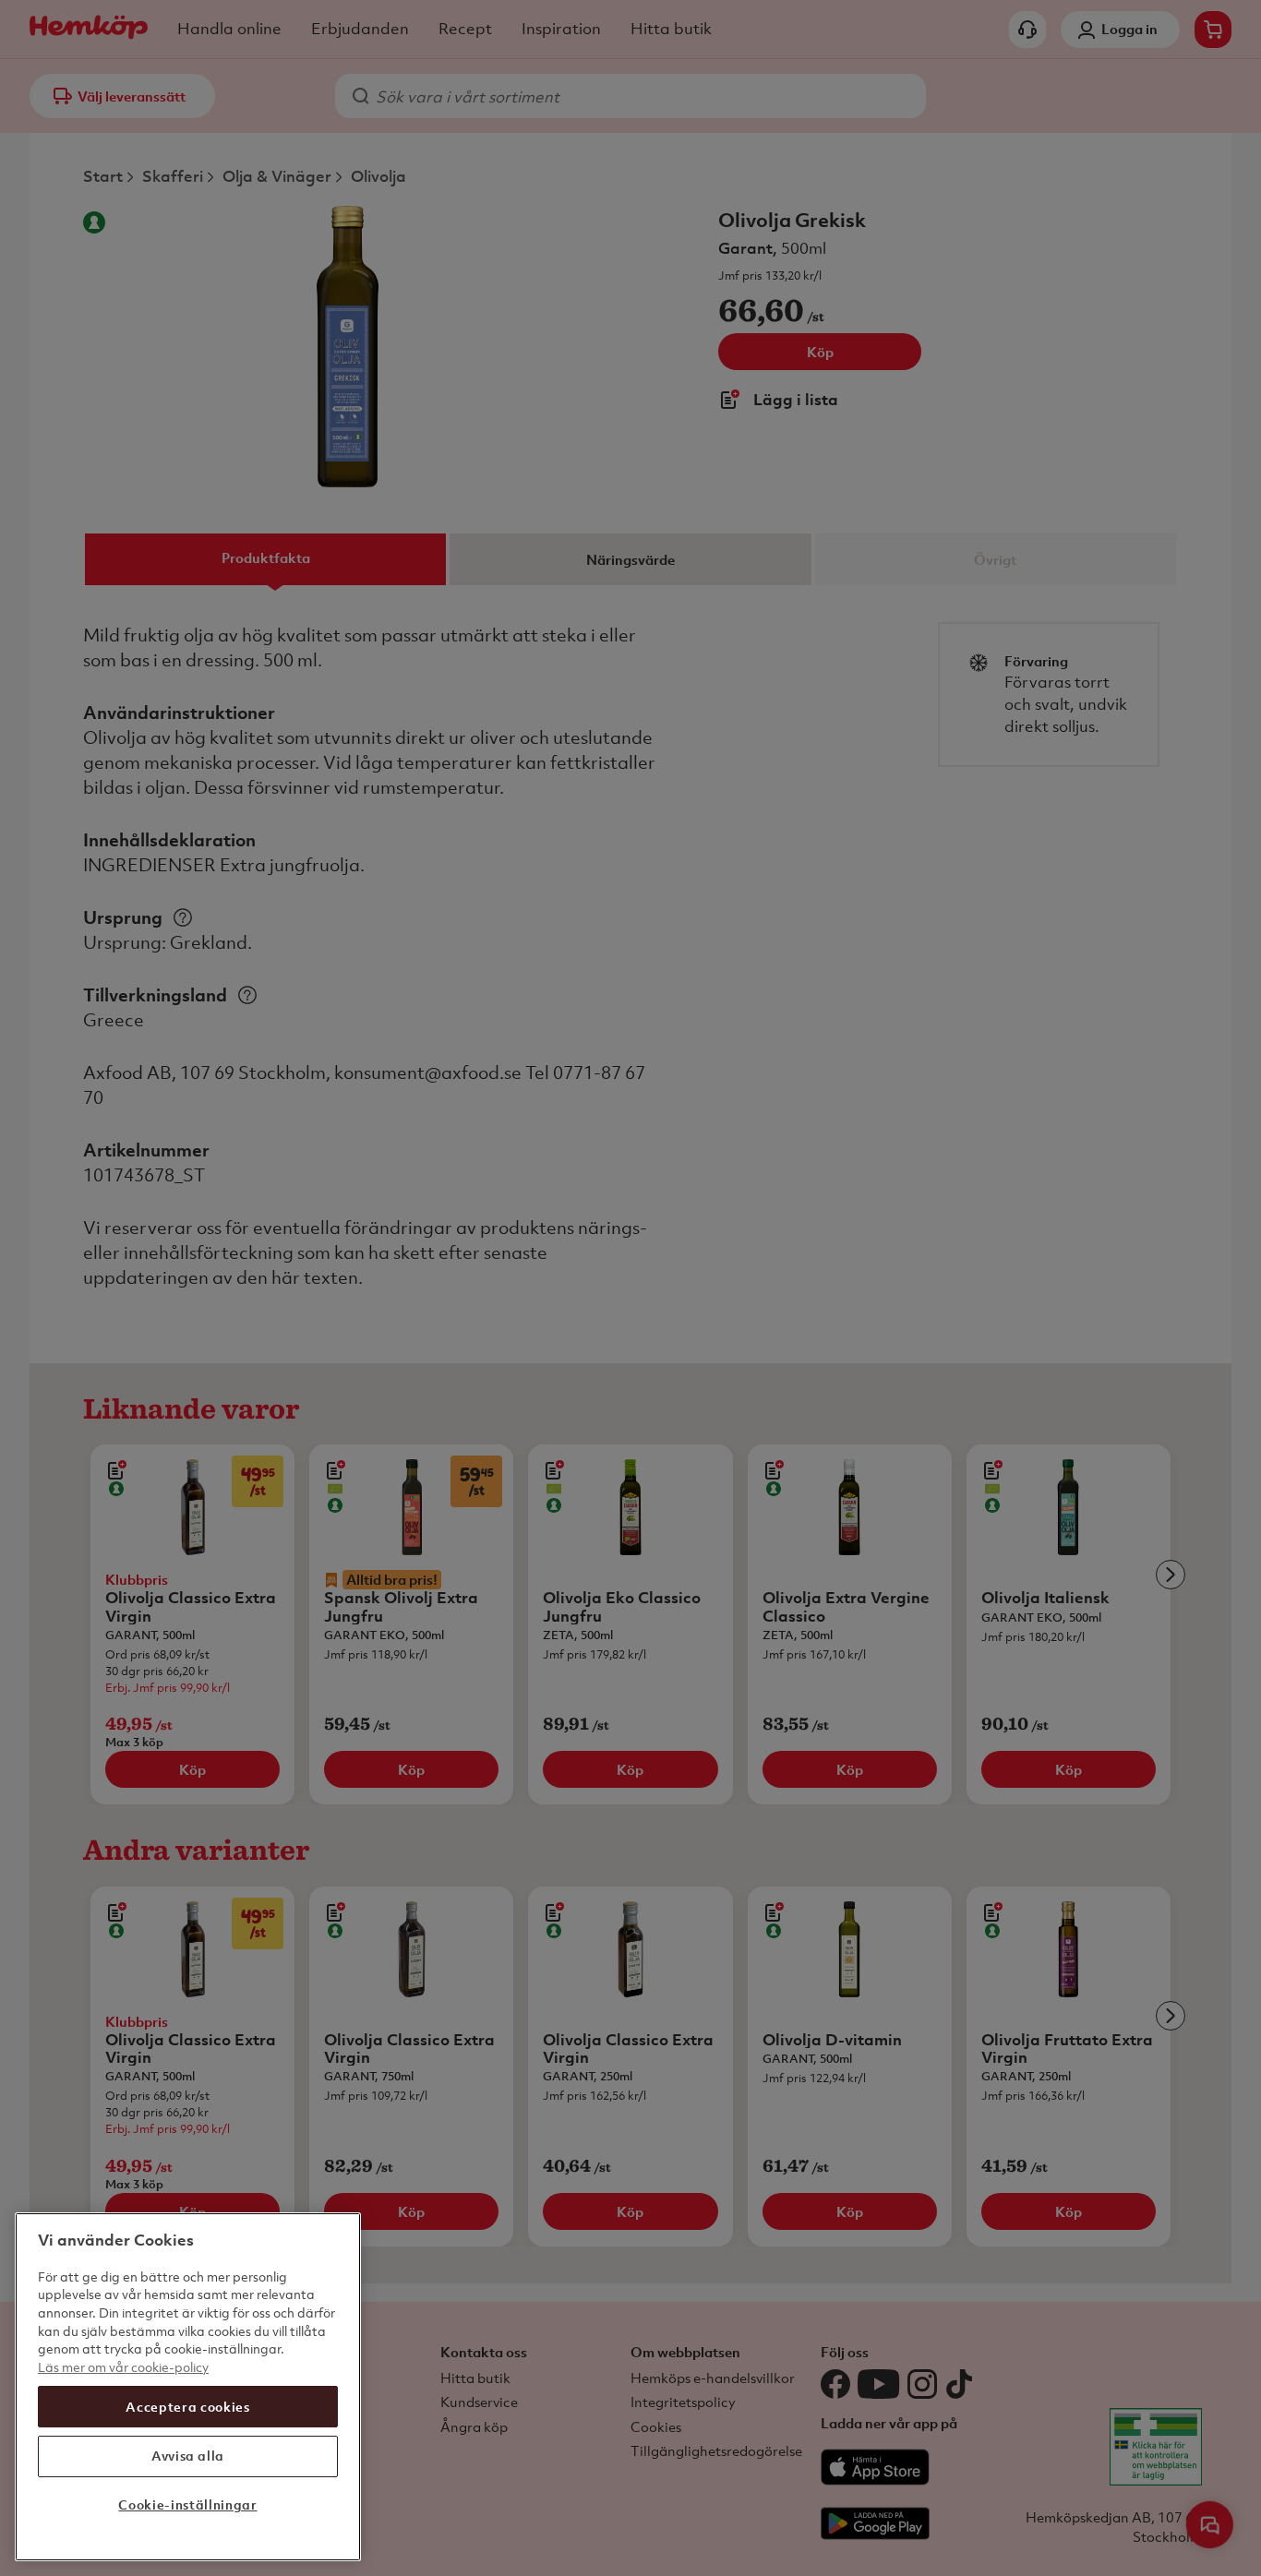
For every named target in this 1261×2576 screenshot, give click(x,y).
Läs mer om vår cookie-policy (123, 2367)
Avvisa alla (188, 2456)
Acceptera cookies (187, 2406)
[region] (188, 2387)
